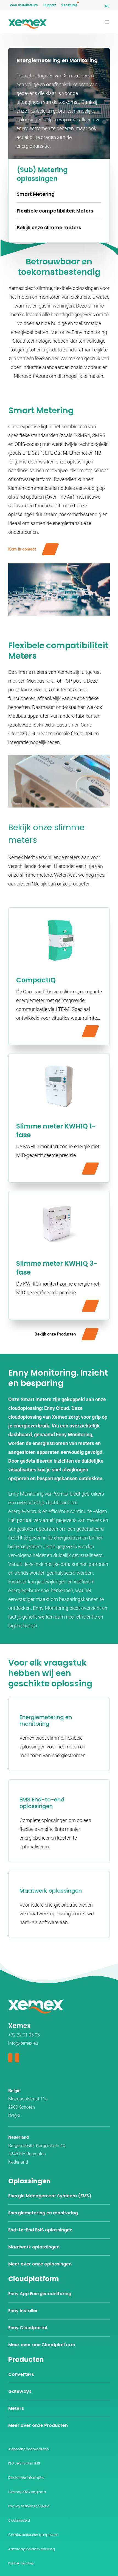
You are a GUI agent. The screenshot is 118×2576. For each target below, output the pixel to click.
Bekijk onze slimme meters (49, 228)
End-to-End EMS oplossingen (40, 2230)
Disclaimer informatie (26, 2478)
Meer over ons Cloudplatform (42, 2345)
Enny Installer (23, 2311)
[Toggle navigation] (107, 22)
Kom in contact (22, 549)
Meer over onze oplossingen (40, 2264)
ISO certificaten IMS (24, 2463)
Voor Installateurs (24, 5)
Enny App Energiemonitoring (40, 2294)
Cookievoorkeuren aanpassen (33, 2535)
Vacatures (69, 5)
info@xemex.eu (23, 2043)
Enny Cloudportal (28, 2328)
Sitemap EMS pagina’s (27, 2492)
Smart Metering (36, 194)
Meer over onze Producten (38, 2425)
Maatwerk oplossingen (34, 2247)
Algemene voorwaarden (29, 2449)
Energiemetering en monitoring (43, 2213)
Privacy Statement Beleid (29, 2506)
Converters (21, 2374)
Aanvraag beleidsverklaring (32, 2549)
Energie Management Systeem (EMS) (50, 2196)
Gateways (20, 2391)
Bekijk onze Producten (55, 1334)
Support (50, 5)
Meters (16, 2408)
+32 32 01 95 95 (24, 2035)
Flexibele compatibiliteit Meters (55, 211)
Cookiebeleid (19, 2520)
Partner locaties (21, 2563)
